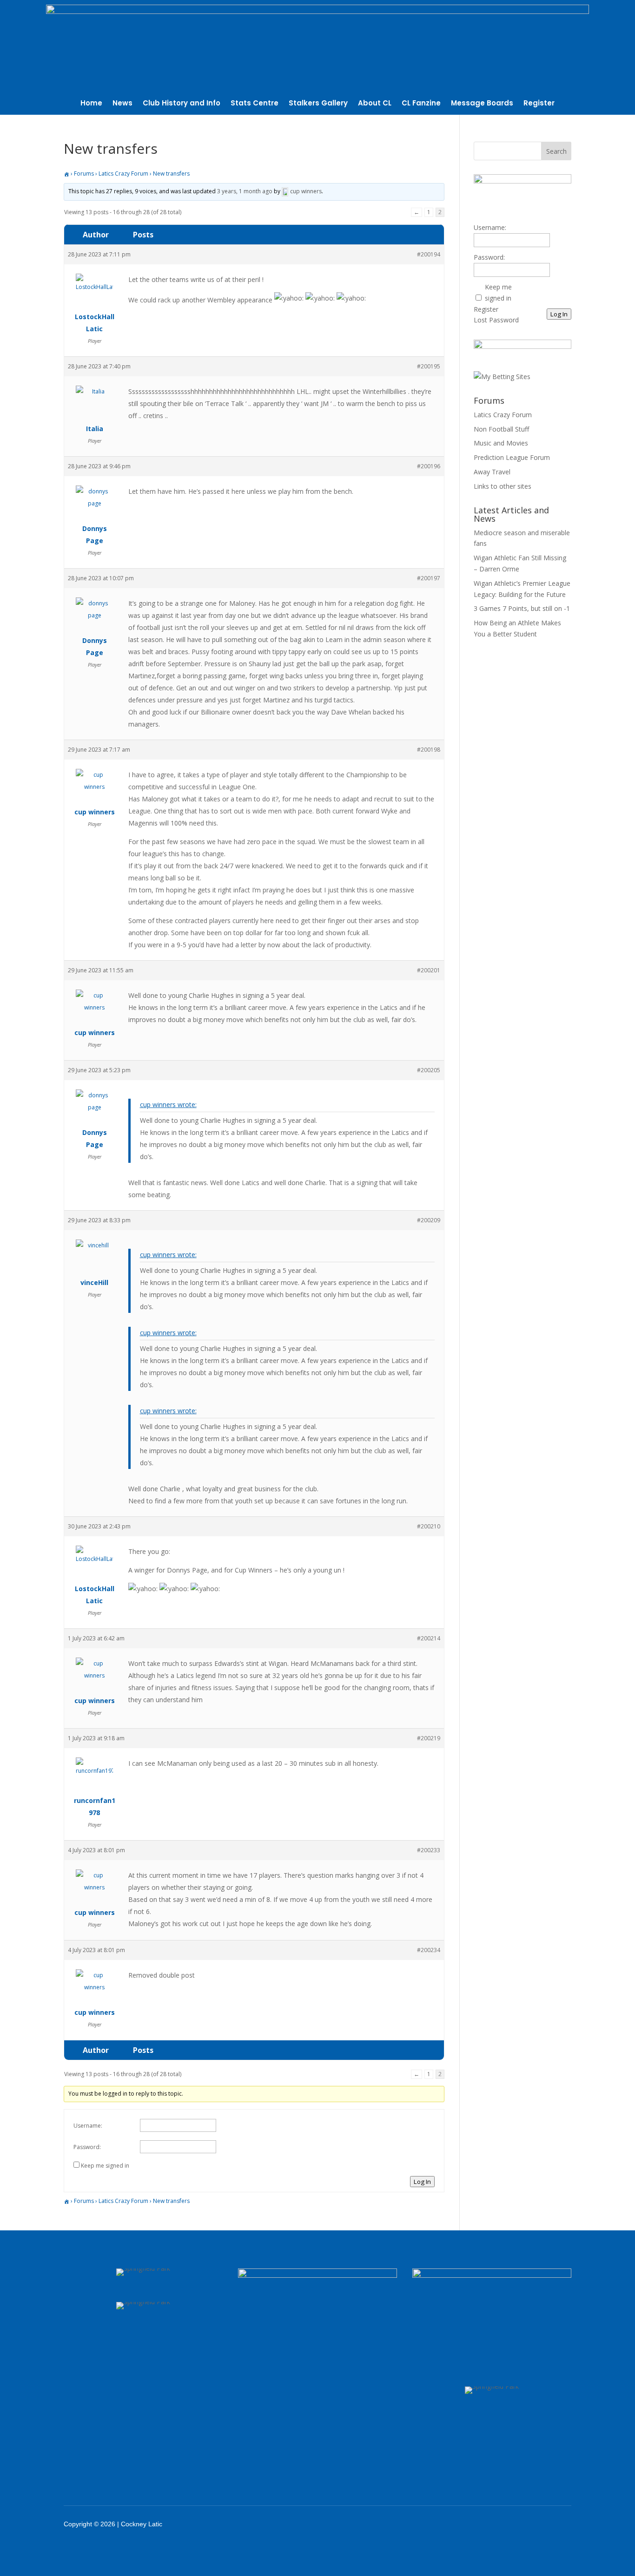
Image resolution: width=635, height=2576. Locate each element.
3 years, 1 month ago (245, 191)
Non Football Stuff (501, 429)
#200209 (429, 1220)
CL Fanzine (421, 104)
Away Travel (492, 472)
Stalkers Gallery (318, 104)
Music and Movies (501, 443)
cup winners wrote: (168, 1104)
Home (91, 104)
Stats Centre (255, 104)
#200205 (429, 1070)
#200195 (429, 366)
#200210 (429, 1526)
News (122, 104)
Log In (422, 2182)
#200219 (429, 1738)
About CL (375, 104)
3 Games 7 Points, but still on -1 (522, 608)
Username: (88, 2126)
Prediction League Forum (512, 457)
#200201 (429, 970)
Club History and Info (182, 104)
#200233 (429, 1850)
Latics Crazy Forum (123, 174)
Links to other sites (503, 486)
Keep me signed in (105, 2166)
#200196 (429, 466)
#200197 (429, 578)
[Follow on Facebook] (480, 2524)
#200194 (429, 254)
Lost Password (496, 320)
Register (539, 104)
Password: (87, 2147)
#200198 (429, 750)
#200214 (429, 1638)
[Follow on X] (504, 2524)
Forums (84, 174)
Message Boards (482, 104)
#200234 (429, 1950)
